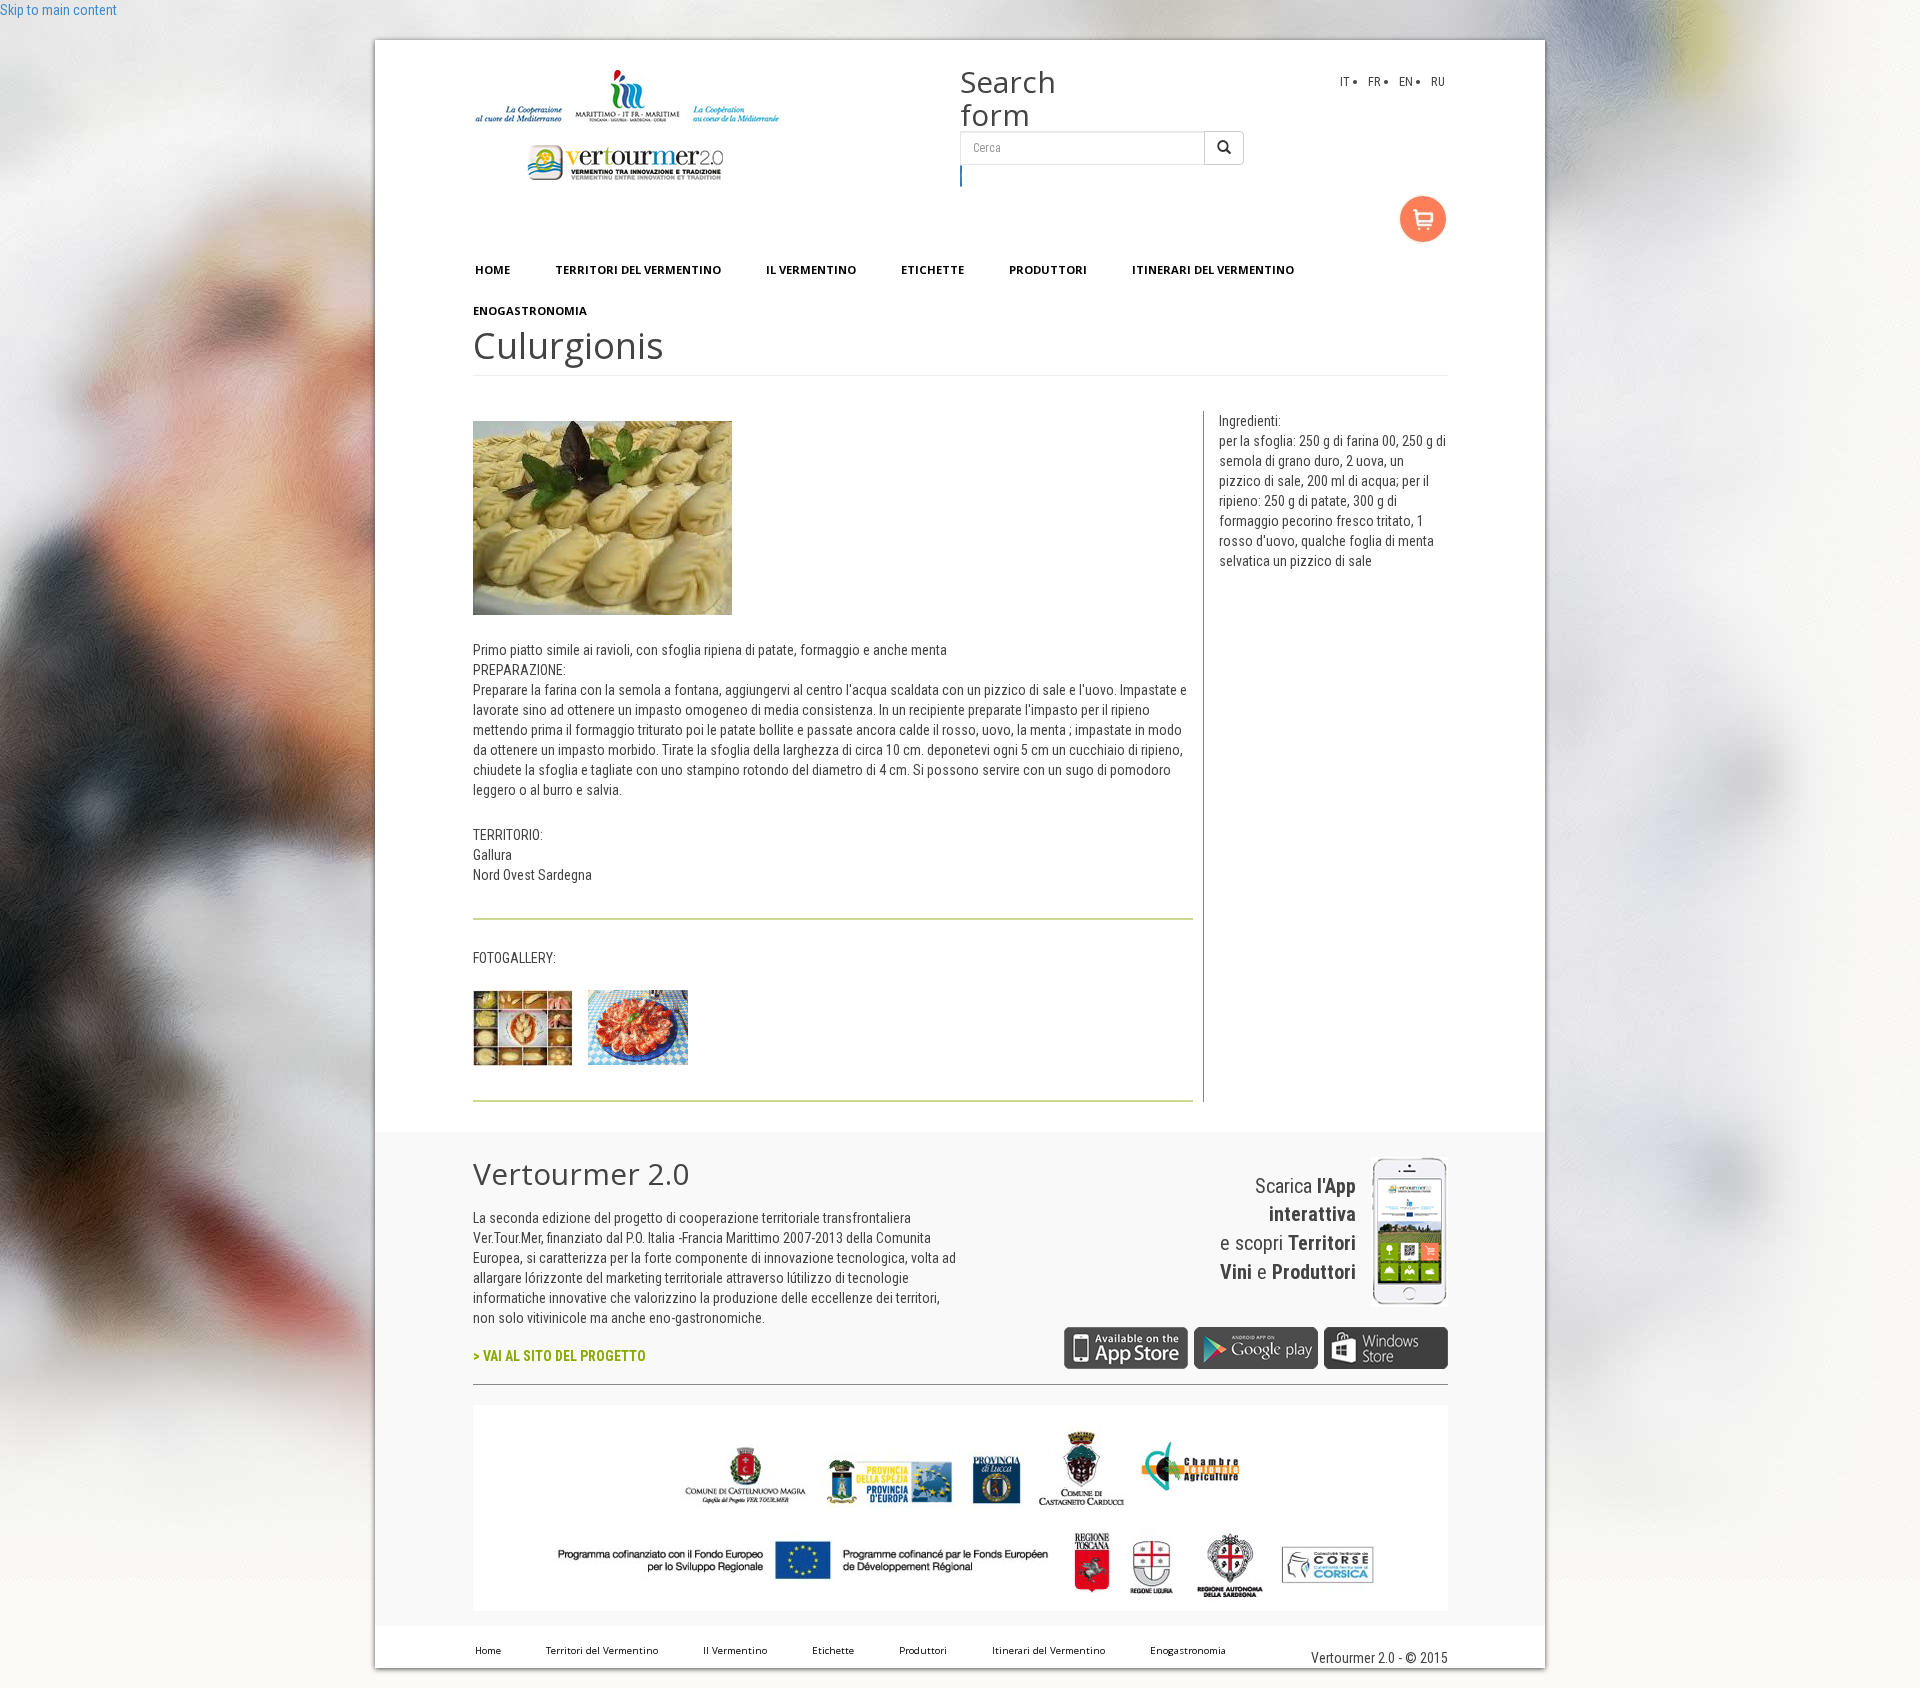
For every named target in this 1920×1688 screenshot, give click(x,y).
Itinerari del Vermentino (1048, 1650)
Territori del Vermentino (602, 1650)
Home (488, 1650)
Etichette (833, 1650)
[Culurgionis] (602, 517)
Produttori (923, 1650)
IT (1345, 81)
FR (1374, 81)
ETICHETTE (932, 269)
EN (1406, 81)
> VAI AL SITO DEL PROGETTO (559, 1356)
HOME (492, 269)
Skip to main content (58, 10)
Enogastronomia (1188, 1650)
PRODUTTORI (1048, 269)
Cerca (961, 176)
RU (1438, 81)
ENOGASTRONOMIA (530, 310)
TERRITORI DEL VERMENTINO (638, 269)
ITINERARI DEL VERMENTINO (1213, 269)
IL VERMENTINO (811, 269)
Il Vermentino (735, 1650)
